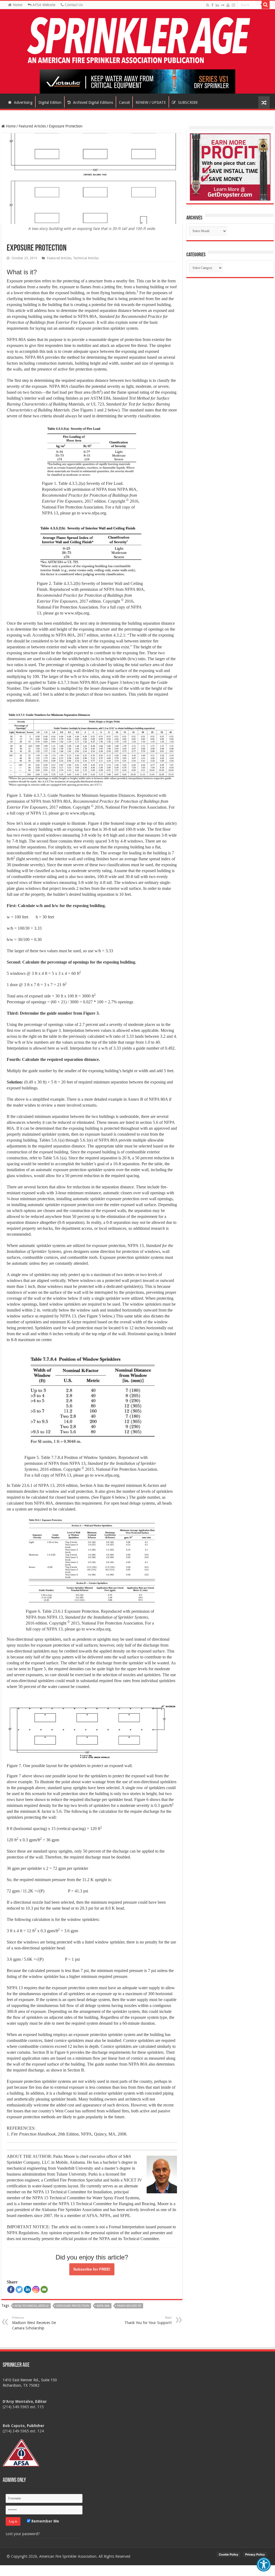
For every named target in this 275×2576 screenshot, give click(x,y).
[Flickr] (223, 5)
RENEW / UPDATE (151, 102)
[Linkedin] (28, 2289)
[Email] (44, 2289)
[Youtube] (228, 5)
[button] (264, 2564)
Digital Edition (50, 102)
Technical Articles (86, 258)
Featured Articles (32, 126)
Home (17, 5)
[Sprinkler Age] (137, 41)
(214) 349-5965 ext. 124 (23, 2431)
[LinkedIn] (217, 5)
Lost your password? (23, 2534)
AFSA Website (43, 5)
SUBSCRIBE (187, 102)
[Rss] (208, 5)
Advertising (23, 102)
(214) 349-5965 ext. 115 (23, 2407)
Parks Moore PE (129, 2306)
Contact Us (73, 5)
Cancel (124, 102)
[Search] (266, 5)
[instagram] (233, 5)
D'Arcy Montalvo (18, 2401)
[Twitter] (19, 2289)
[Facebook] (212, 5)
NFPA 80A (103, 2306)
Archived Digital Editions (93, 102)
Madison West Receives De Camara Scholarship (34, 2323)
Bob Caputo (14, 2426)
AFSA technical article (32, 2306)
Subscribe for (92, 2269)
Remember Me (45, 2521)
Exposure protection (73, 2306)
